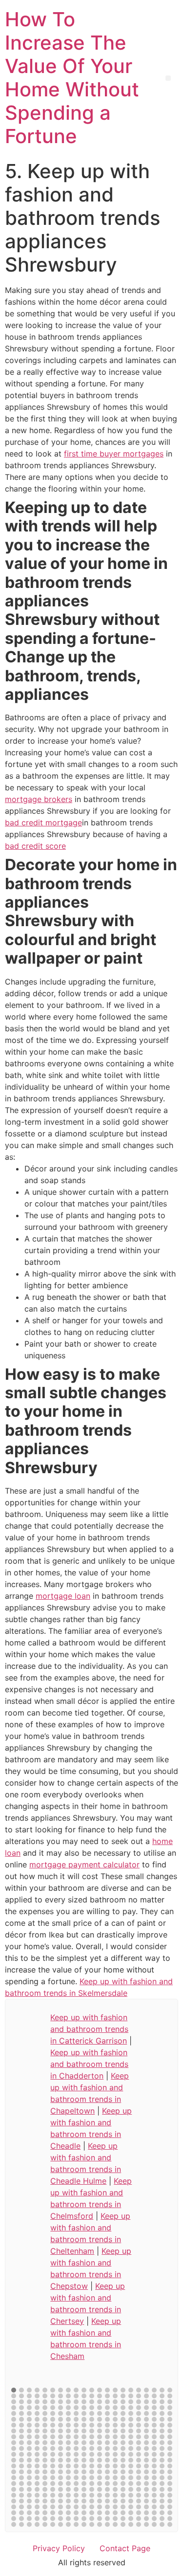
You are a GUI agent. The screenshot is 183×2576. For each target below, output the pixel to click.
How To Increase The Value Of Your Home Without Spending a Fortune (72, 78)
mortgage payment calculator (84, 1864)
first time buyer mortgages (114, 454)
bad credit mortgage (43, 822)
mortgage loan (63, 1596)
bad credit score (35, 846)
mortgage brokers (39, 799)
